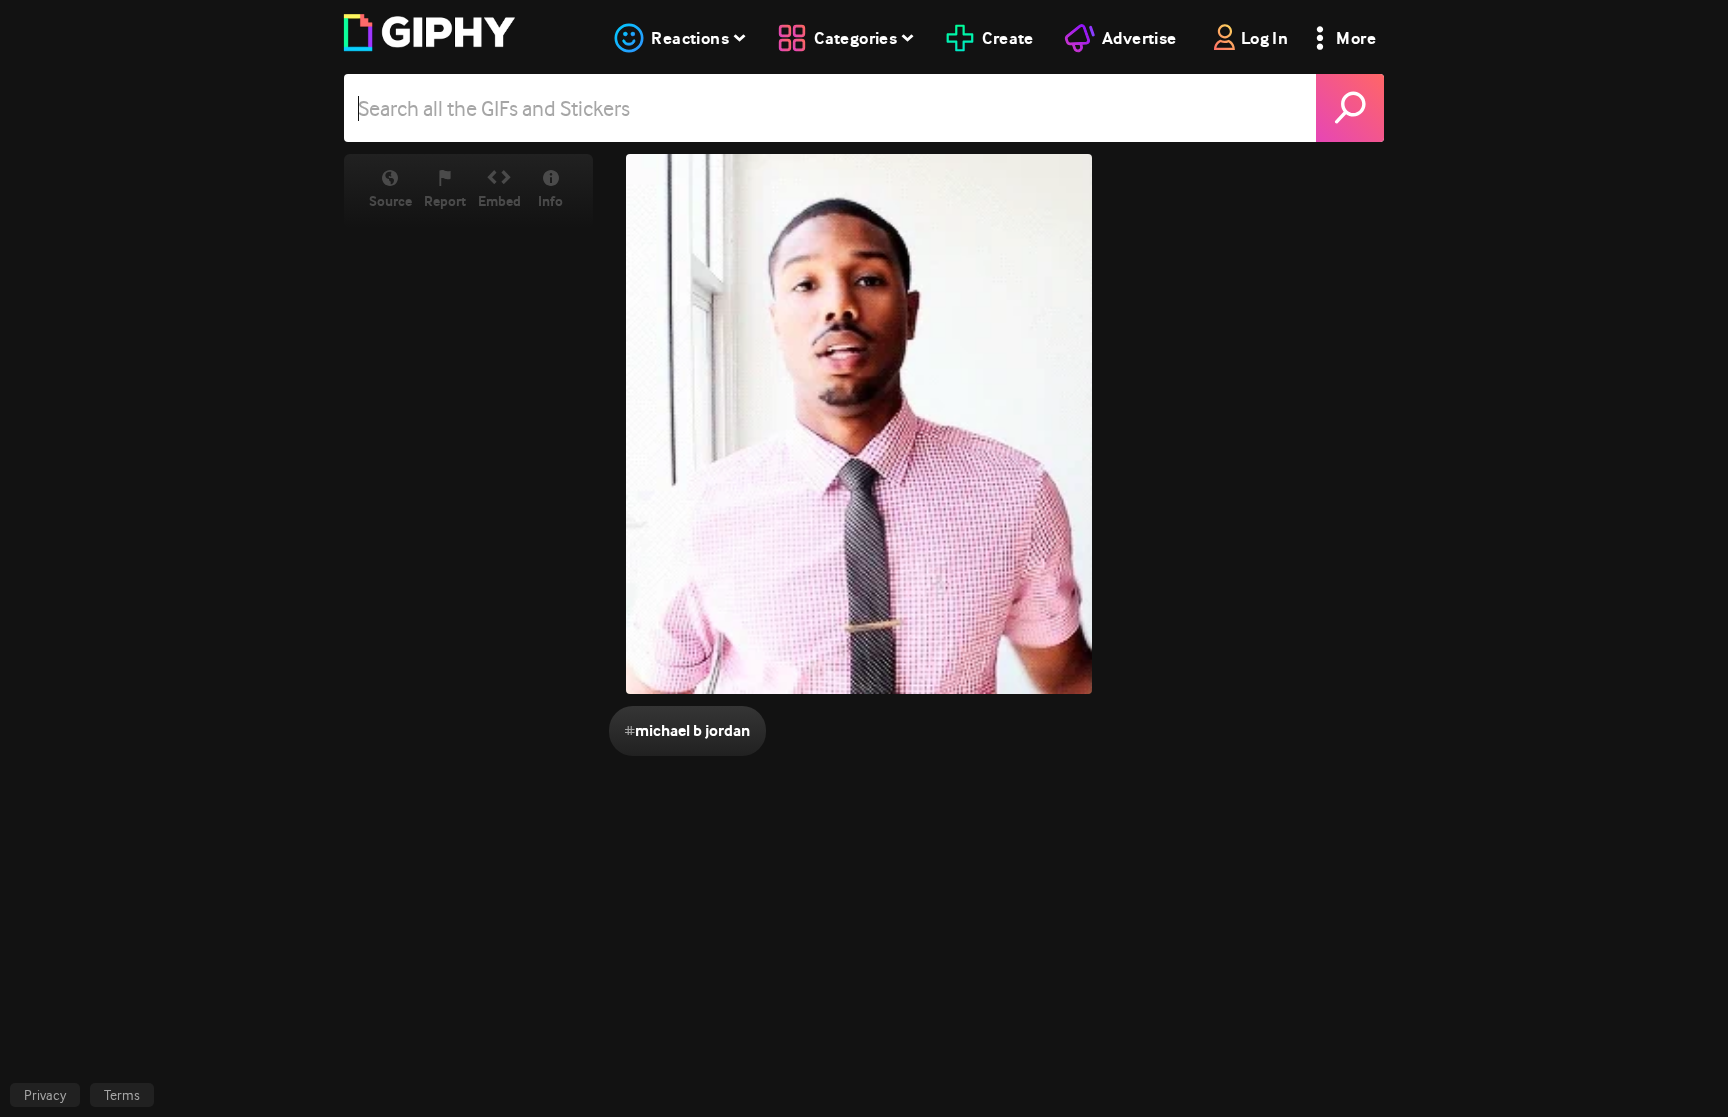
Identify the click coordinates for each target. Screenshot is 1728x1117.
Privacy (45, 1095)
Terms (122, 1095)
